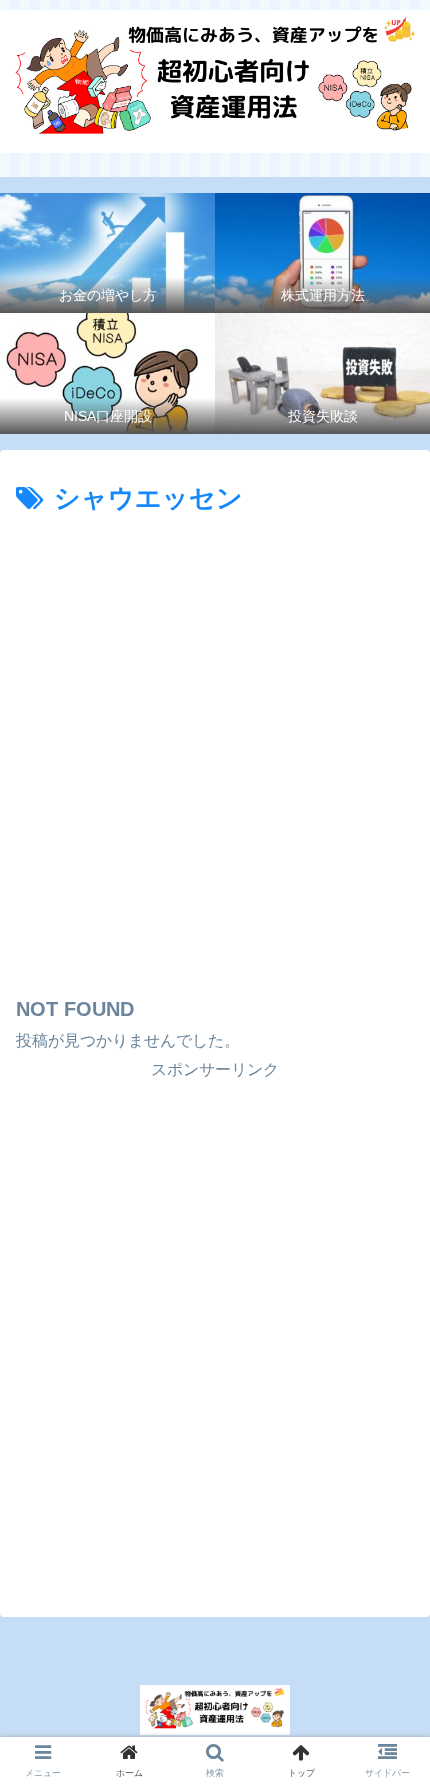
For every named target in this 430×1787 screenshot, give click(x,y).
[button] (386, 1665)
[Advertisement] (215, 747)
